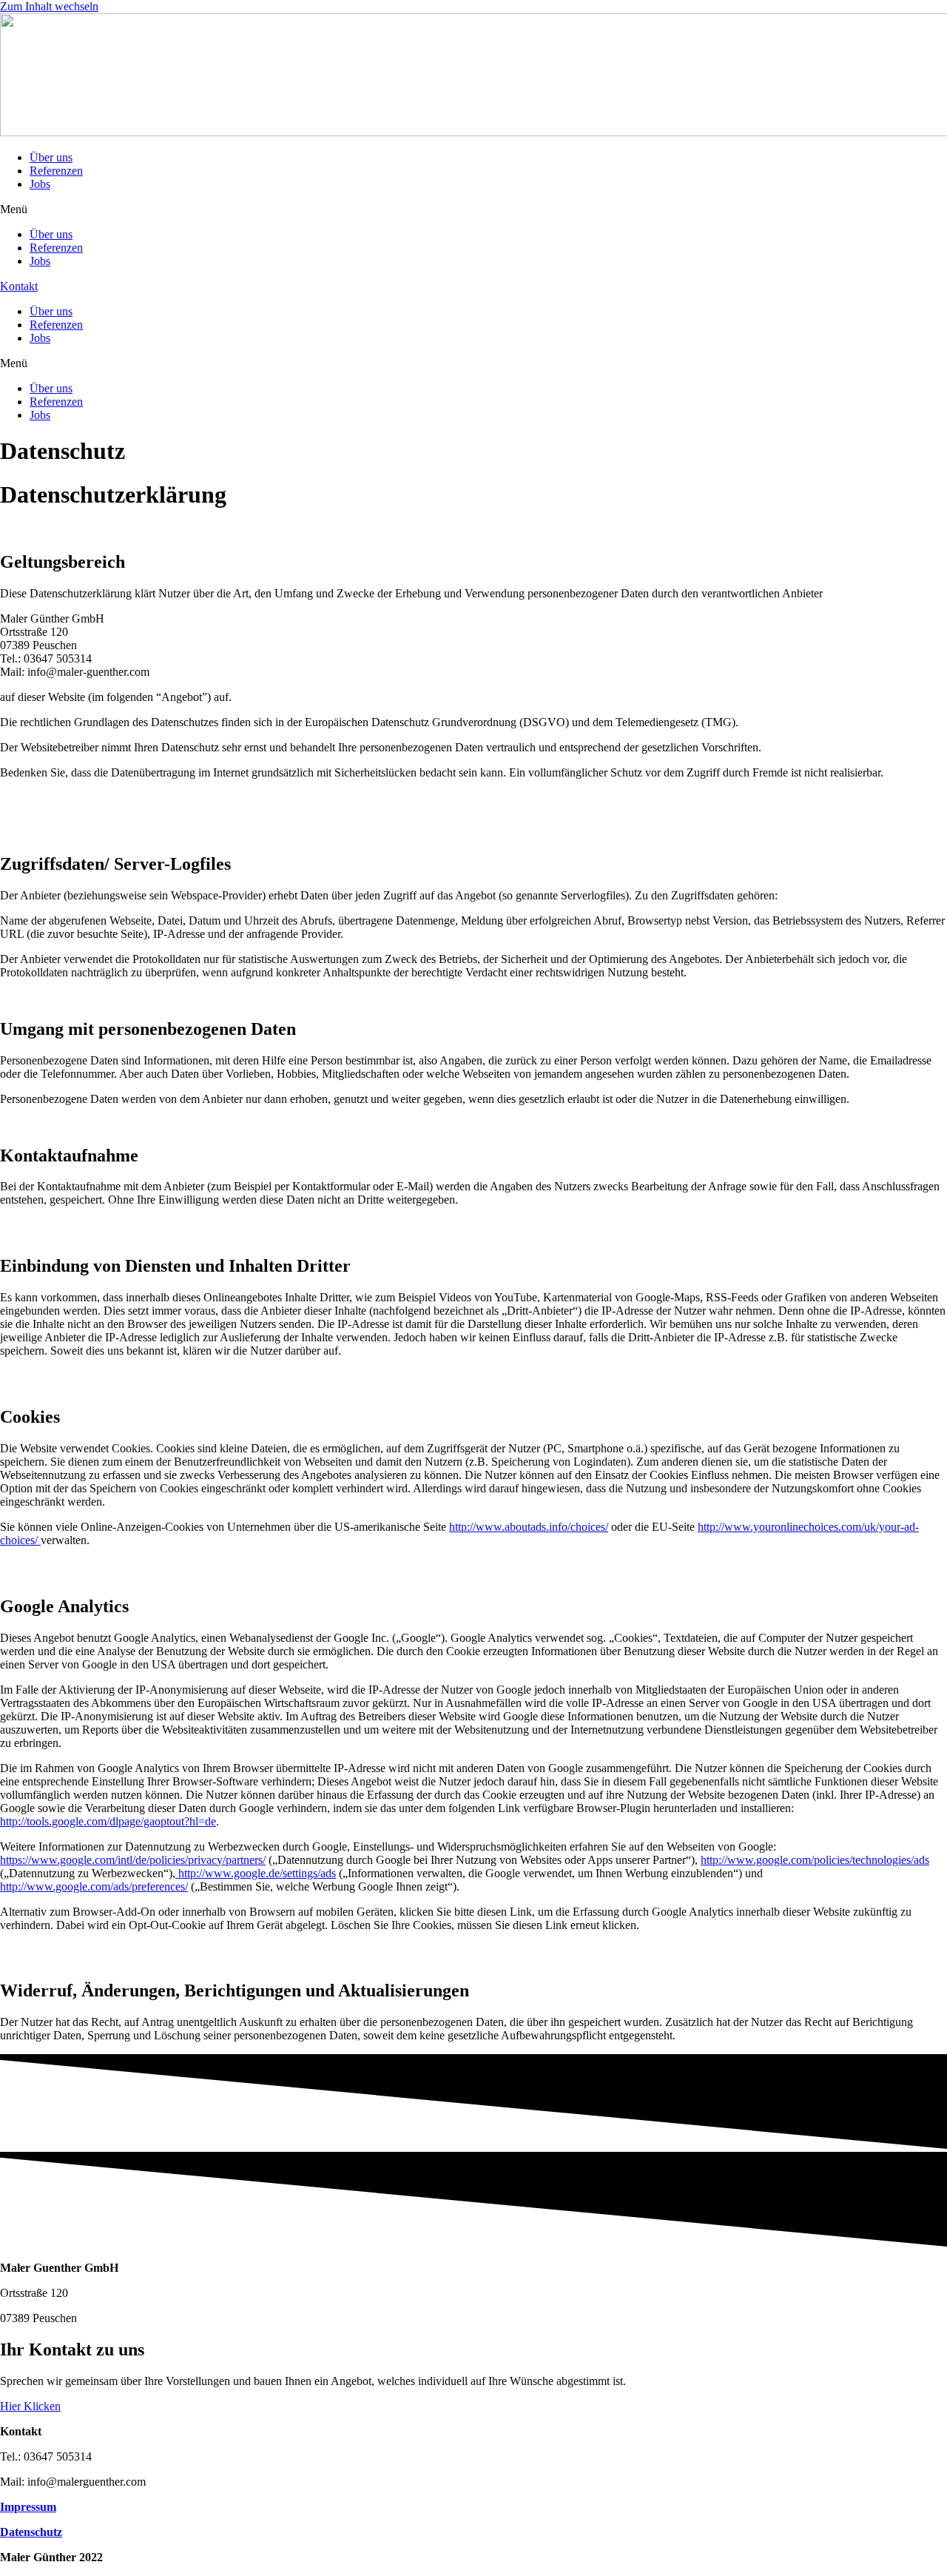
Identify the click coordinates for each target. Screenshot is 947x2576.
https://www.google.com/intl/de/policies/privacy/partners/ (133, 1860)
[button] (473, 209)
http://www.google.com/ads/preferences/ (94, 1886)
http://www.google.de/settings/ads (256, 1873)
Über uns (51, 157)
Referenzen (56, 171)
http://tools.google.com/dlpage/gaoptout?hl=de (108, 1821)
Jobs (40, 184)
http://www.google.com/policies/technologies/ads (815, 1860)
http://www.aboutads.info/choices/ (529, 1527)
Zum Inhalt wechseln (49, 6)
